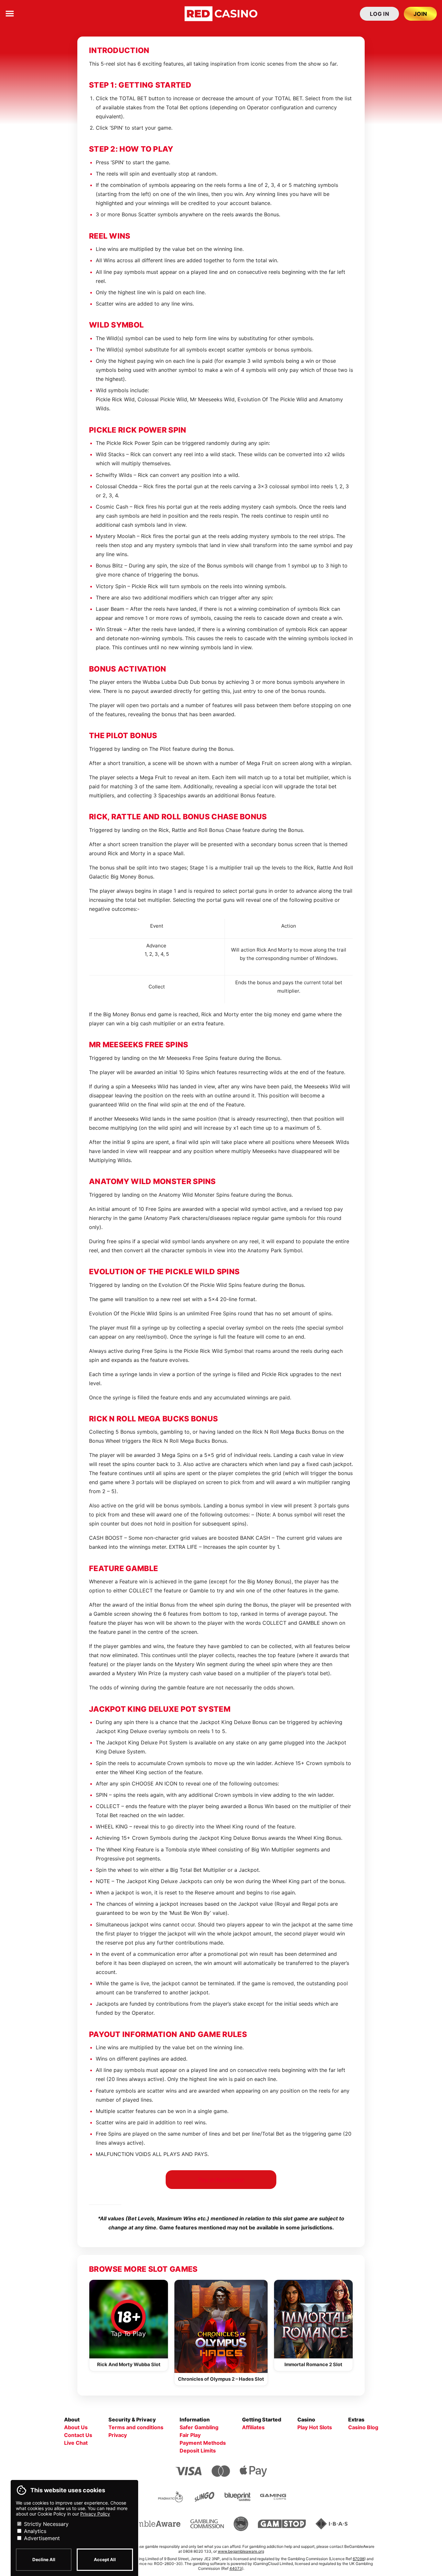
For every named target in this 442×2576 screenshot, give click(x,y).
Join (420, 14)
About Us (76, 2427)
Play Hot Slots (315, 2427)
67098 (359, 2559)
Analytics (34, 2531)
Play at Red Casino (221, 2180)
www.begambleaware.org (241, 2551)
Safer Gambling (199, 2427)
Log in (379, 14)
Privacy (118, 2435)
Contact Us (78, 2435)
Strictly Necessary (45, 2524)
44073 (236, 2568)
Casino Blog (363, 2427)
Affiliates (253, 2427)
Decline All (44, 2560)
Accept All (105, 2560)
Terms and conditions (136, 2427)
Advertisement (41, 2538)
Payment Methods (203, 2443)
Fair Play (190, 2435)
